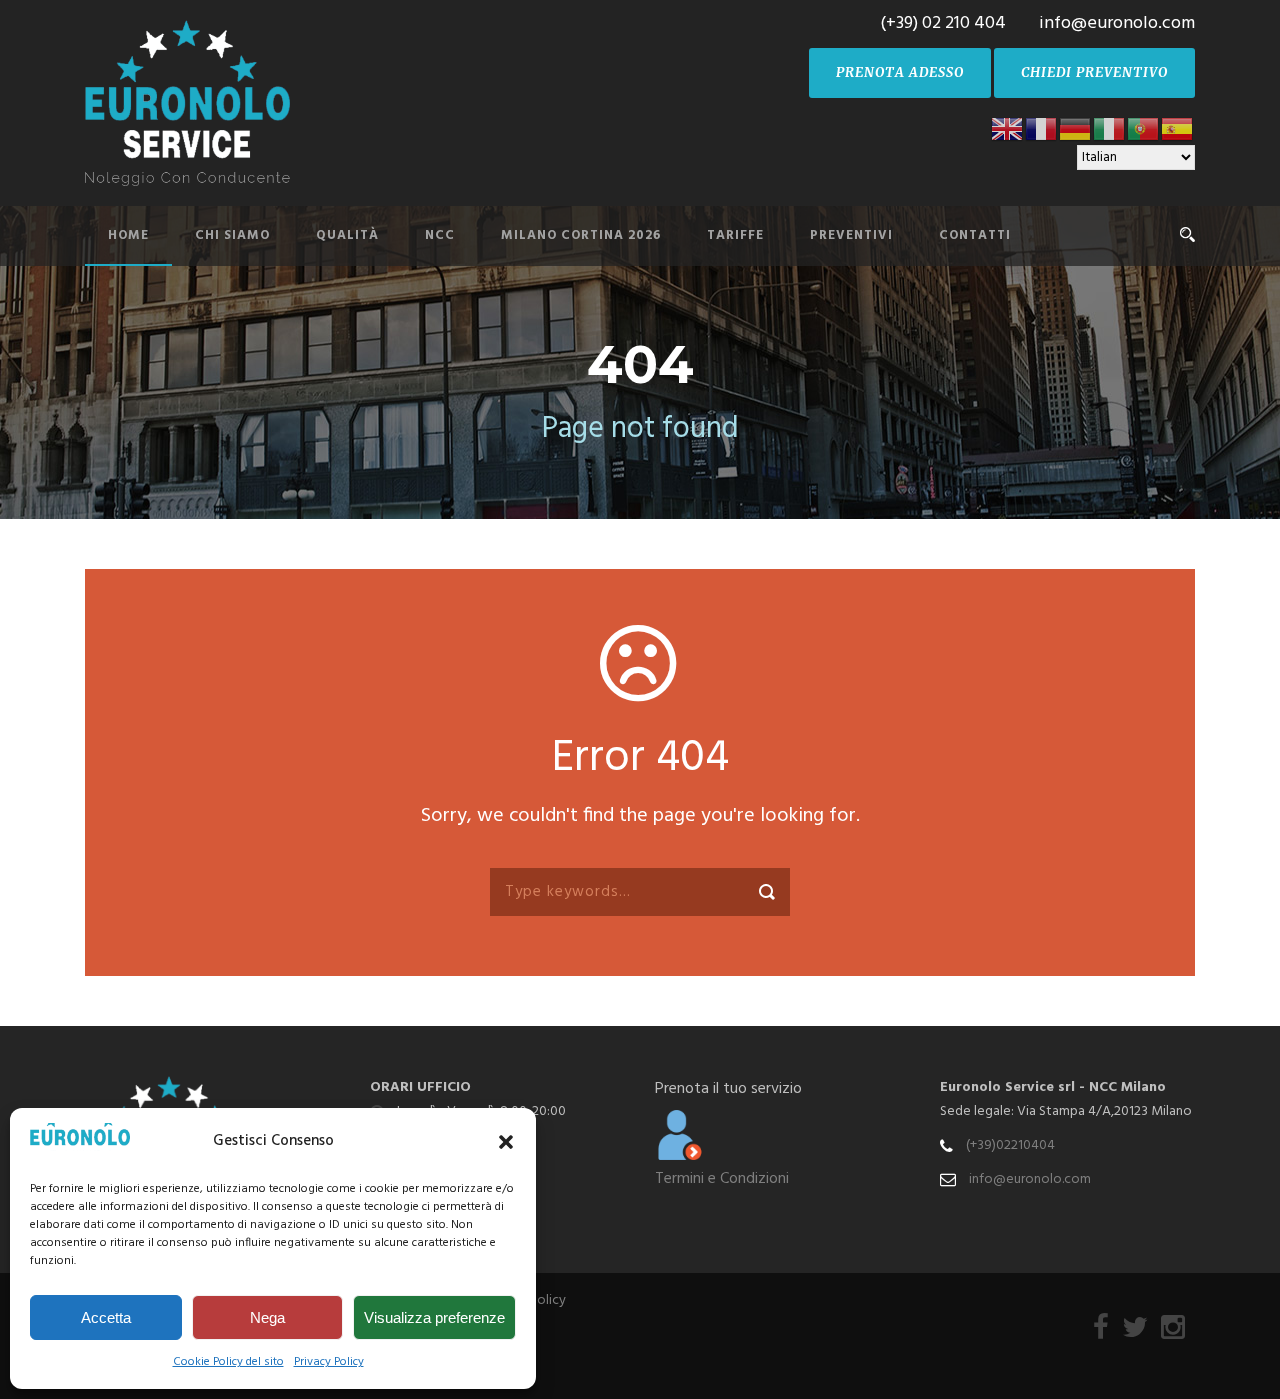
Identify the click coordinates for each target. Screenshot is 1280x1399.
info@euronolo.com (1030, 1179)
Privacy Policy (329, 1362)
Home (128, 235)
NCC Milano (1127, 1087)
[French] (1042, 128)
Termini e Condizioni (722, 1179)
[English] (1008, 128)
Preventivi (851, 235)
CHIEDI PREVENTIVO (1094, 72)
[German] (1076, 128)
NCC (440, 235)
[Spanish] (1178, 128)
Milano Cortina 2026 (581, 235)
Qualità (347, 235)
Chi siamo (232, 235)
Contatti (975, 235)
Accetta (106, 1317)
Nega (267, 1317)
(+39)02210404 (1010, 1145)
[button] (506, 1142)
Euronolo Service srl (1007, 1087)
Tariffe (735, 235)
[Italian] (1110, 128)
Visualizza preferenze (434, 1317)
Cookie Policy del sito (228, 1362)
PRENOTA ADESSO (900, 72)
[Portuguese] (1144, 128)
